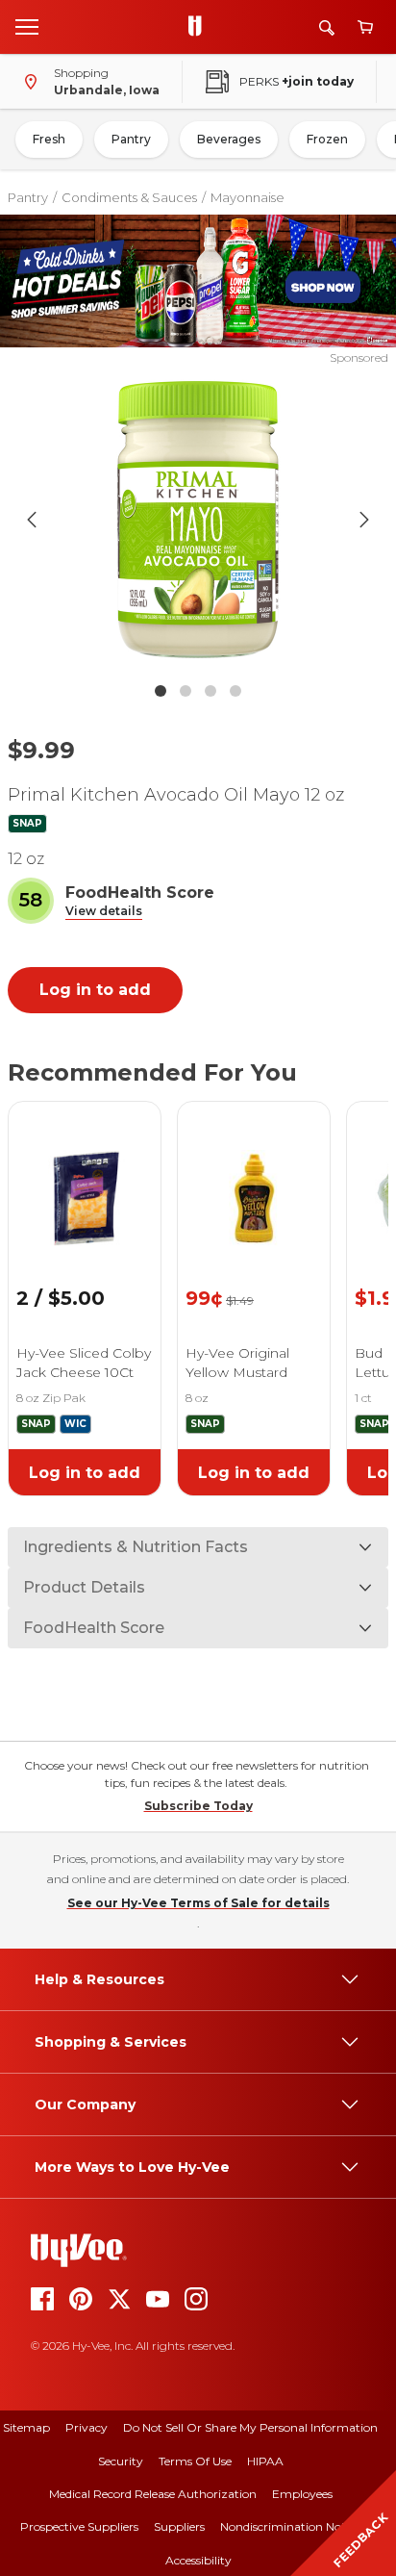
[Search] (327, 27)
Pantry (131, 139)
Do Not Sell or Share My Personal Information (250, 2427)
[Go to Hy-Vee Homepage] (200, 27)
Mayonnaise (247, 197)
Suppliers (179, 2526)
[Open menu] (27, 26)
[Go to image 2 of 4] (186, 691)
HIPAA (265, 2461)
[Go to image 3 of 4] (210, 691)
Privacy (87, 2427)
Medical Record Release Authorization (153, 2494)
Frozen (327, 139)
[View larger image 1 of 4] (198, 520)
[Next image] (364, 520)
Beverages (229, 139)
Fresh (49, 139)
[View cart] (365, 27)
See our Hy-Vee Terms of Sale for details (198, 1903)
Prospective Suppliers (79, 2526)
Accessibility (198, 2560)
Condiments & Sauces (129, 197)
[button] (104, 912)
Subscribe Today (198, 1806)
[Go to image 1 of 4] (161, 691)
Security (121, 2461)
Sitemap (26, 2427)
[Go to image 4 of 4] (235, 691)
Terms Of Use (195, 2461)
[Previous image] (32, 520)
